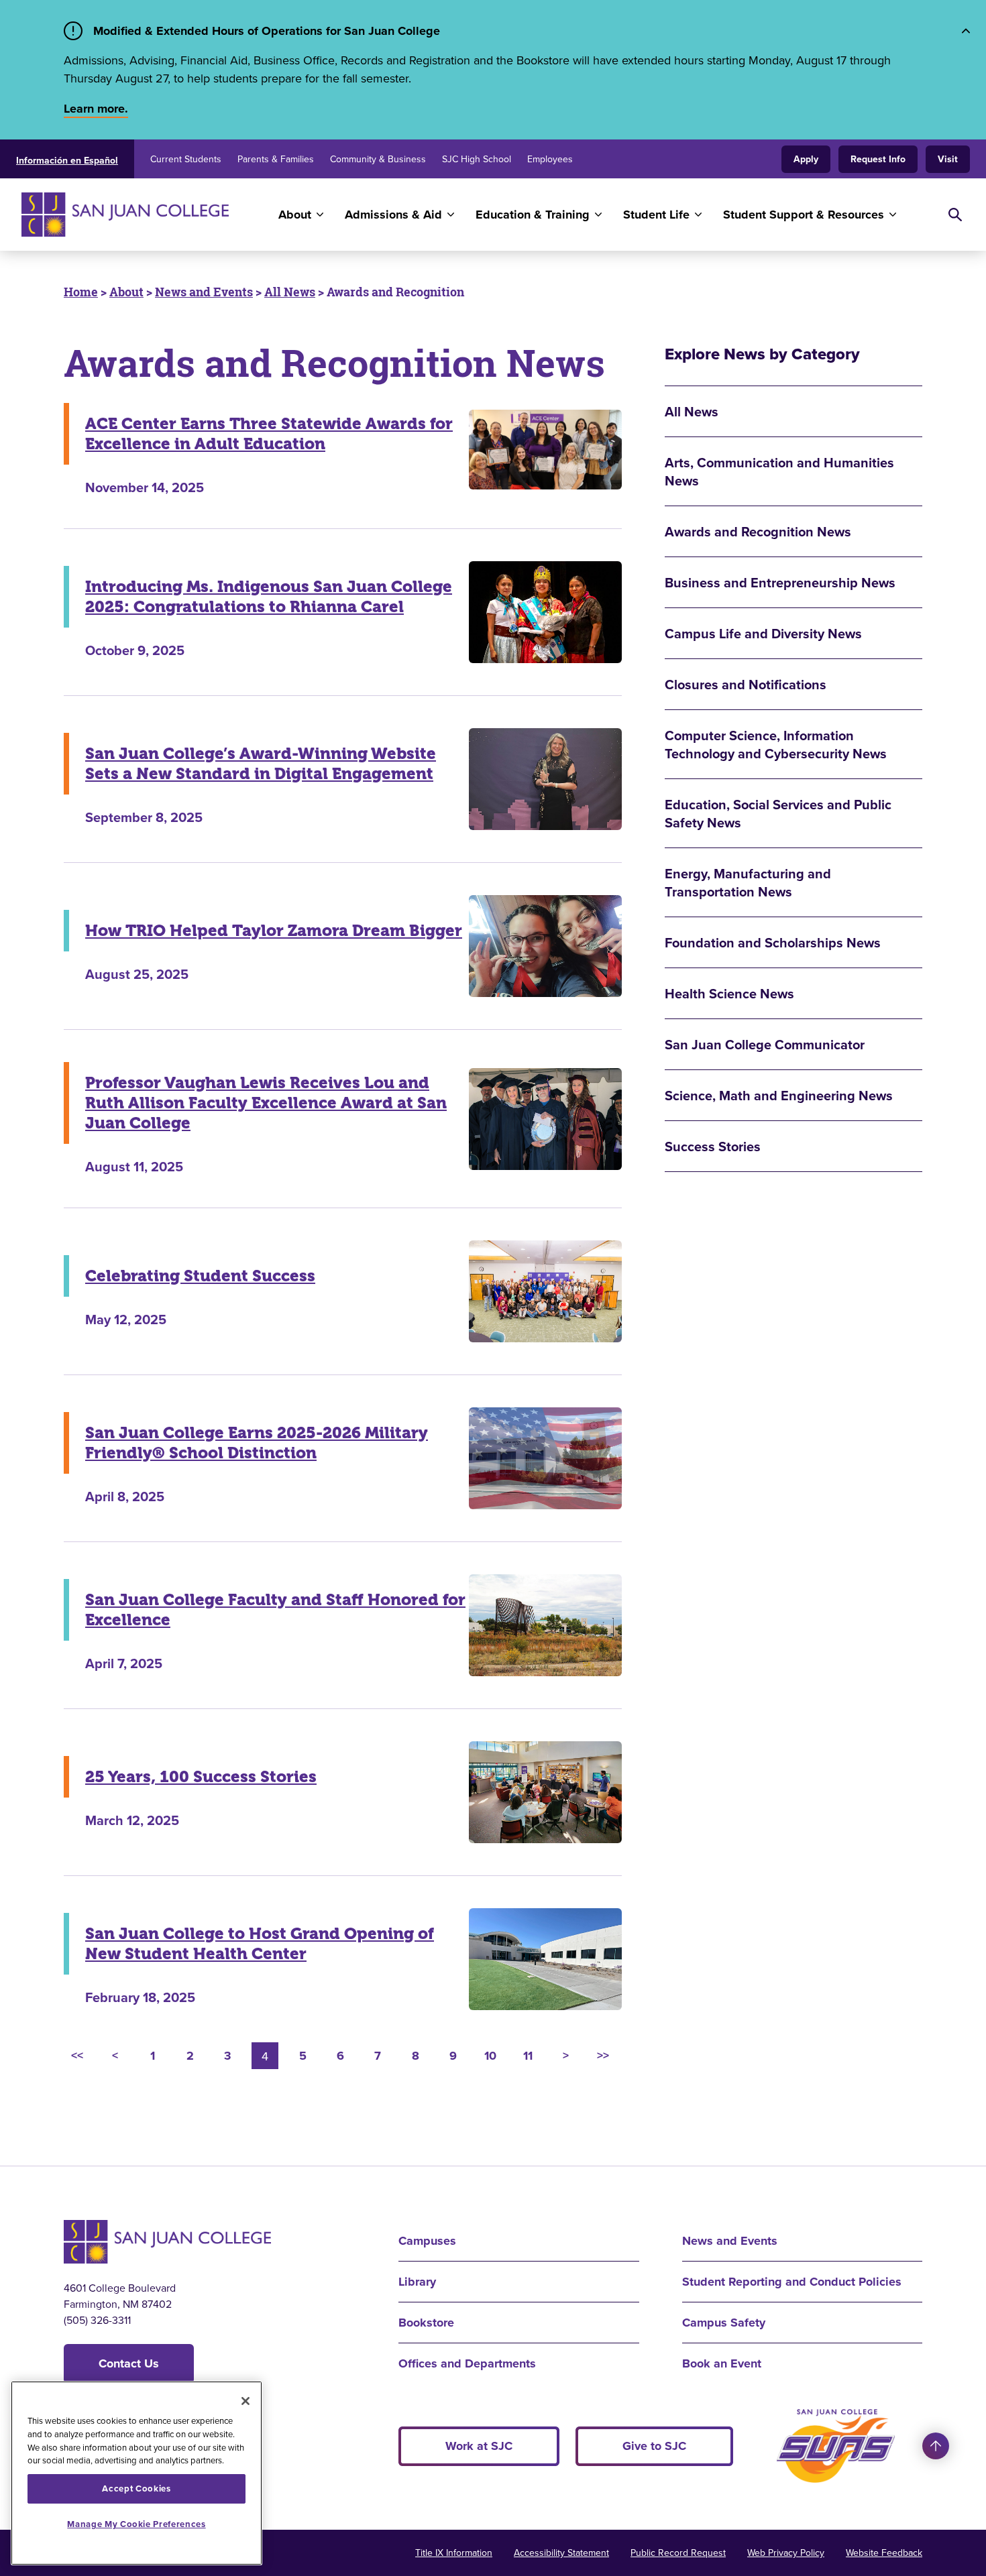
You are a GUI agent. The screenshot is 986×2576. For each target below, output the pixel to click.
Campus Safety (724, 2323)
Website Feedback (884, 2553)
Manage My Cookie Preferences (136, 2524)
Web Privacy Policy (786, 2553)
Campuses (427, 2241)
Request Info (878, 159)
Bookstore (426, 2323)
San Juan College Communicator (765, 1044)
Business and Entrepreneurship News (780, 582)
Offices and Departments (467, 2363)
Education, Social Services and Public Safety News (778, 813)
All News (290, 292)
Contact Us (129, 2363)
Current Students (186, 159)
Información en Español (67, 160)
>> (603, 2056)
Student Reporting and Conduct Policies (792, 2282)
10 (490, 2056)
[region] (136, 2473)
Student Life (656, 215)
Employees (550, 159)
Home (81, 292)
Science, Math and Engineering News (779, 1095)
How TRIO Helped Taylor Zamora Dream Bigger (274, 931)
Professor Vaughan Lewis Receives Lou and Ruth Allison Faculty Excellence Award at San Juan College (266, 1103)
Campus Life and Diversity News (763, 633)
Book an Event (722, 2363)
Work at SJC (479, 2446)
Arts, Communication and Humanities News (779, 471)
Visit (948, 159)
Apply (806, 159)
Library (417, 2282)
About (295, 215)
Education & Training (533, 215)
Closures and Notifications (746, 684)
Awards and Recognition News (758, 531)
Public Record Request (678, 2553)
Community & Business (378, 159)
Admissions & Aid (393, 215)
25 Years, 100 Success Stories (201, 1777)
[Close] (245, 2401)
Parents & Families (276, 159)
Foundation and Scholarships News (773, 942)
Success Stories (713, 1146)
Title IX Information (454, 2553)
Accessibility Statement (561, 2553)
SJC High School (477, 159)
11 (528, 2056)
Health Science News (729, 993)
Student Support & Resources (804, 215)
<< (77, 2056)
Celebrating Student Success (200, 1276)
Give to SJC (654, 2446)
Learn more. (96, 109)
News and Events (204, 292)
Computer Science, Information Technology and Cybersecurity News (776, 744)
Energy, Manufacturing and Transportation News (748, 882)
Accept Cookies (136, 2489)
